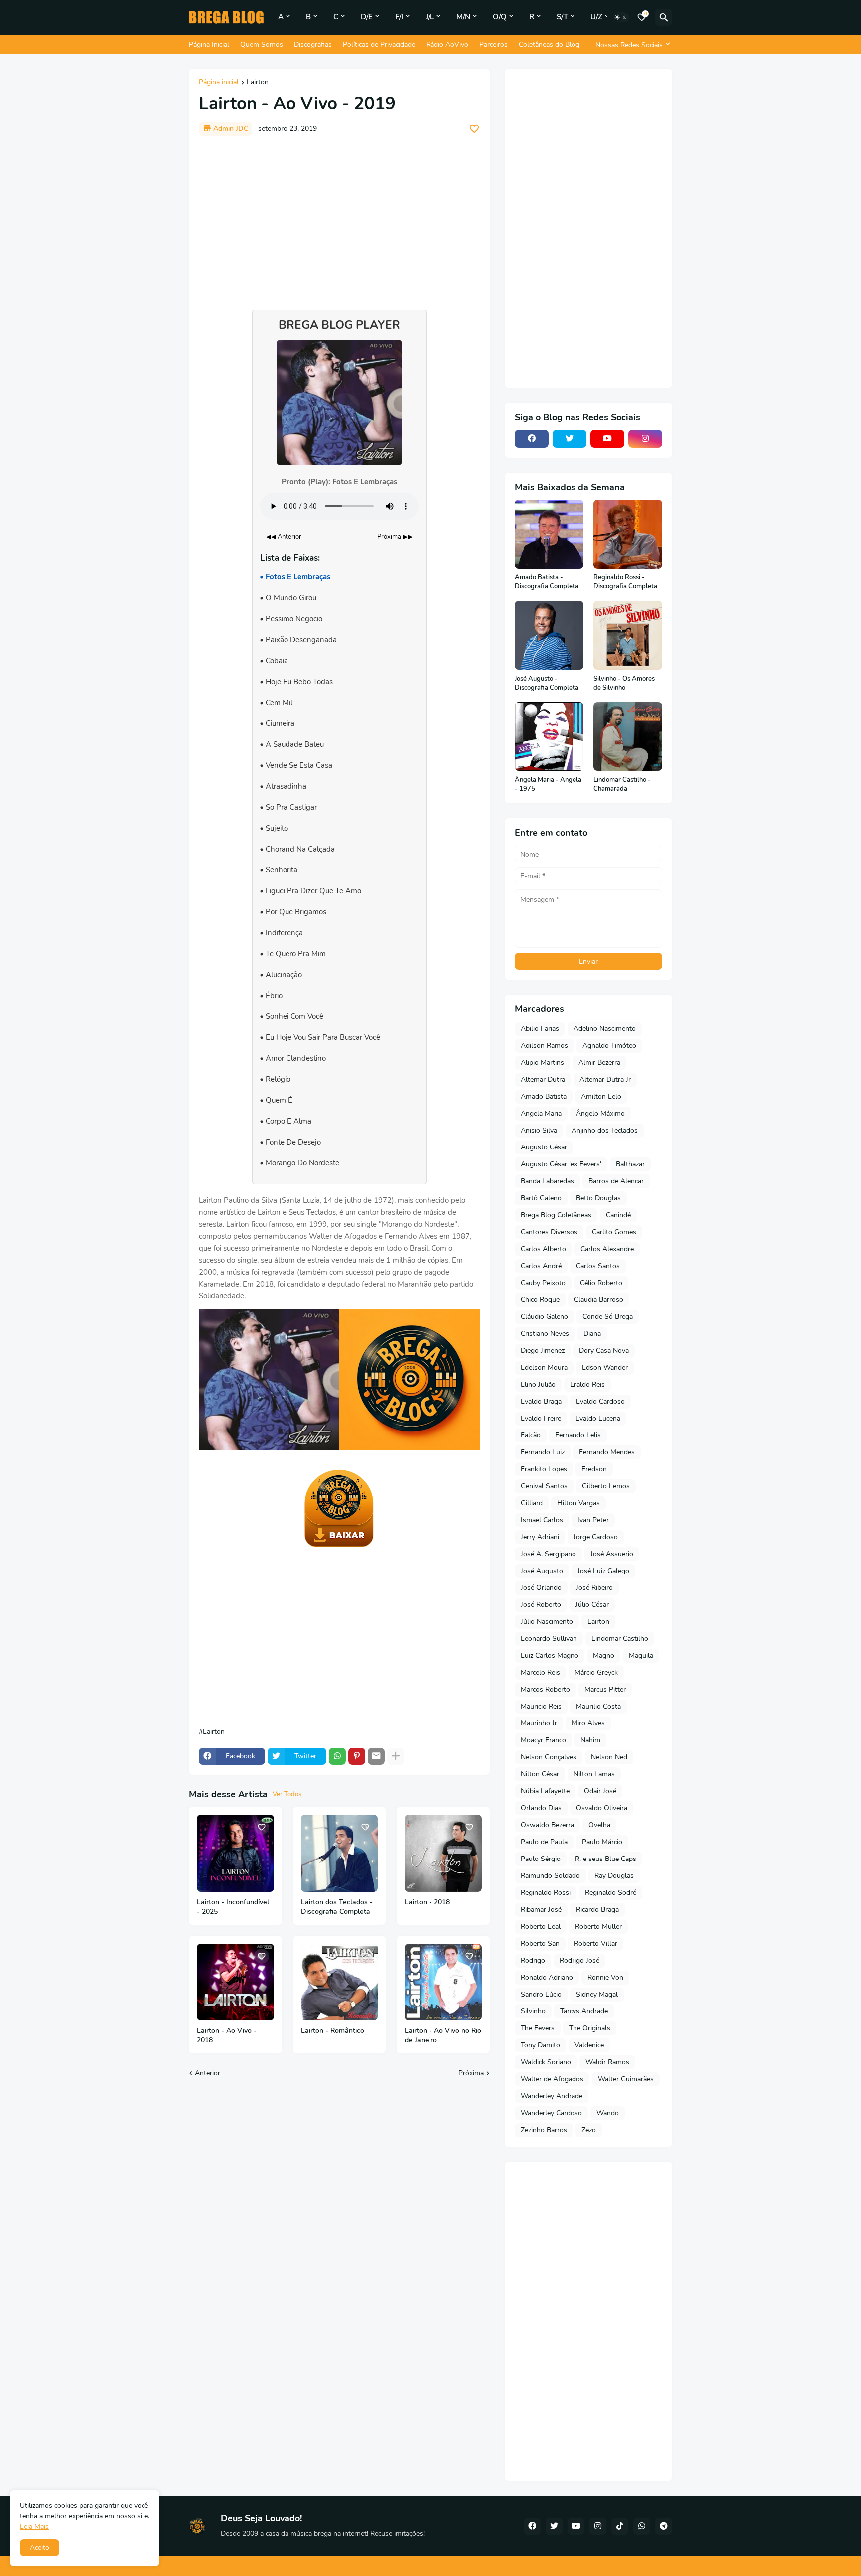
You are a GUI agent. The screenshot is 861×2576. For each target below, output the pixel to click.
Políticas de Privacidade (379, 45)
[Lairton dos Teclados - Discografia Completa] (340, 1853)
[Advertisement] (339, 218)
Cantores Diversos (549, 1232)
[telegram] (664, 2526)
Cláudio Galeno (544, 1317)
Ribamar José (541, 1910)
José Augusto (542, 1571)
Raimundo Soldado (550, 1876)
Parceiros (494, 45)
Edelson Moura (544, 1367)
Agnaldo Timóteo (609, 1046)
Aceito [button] (40, 2547)
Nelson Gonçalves (549, 1757)
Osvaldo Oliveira (602, 1808)
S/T (562, 17)
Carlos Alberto (543, 1249)
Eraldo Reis (587, 1384)
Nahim (590, 1740)
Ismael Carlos (542, 1520)
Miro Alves (588, 1723)
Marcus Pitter (605, 1689)
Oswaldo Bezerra (547, 1825)
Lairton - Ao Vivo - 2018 (227, 2036)
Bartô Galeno (541, 1198)
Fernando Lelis (578, 1435)
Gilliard (532, 1503)
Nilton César (540, 1774)
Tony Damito (540, 2045)
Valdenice (589, 2045)
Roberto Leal (541, 1927)
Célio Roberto (601, 1283)
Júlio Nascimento (547, 1622)
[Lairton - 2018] (443, 1853)
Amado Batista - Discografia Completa (547, 582)
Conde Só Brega (608, 1317)
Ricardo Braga (597, 1910)
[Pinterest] (357, 1756)
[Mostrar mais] (396, 1756)
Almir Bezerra (599, 1063)
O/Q (500, 17)
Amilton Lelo (601, 1096)
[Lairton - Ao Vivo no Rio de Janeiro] (443, 1982)
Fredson (594, 1469)
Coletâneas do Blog (549, 45)
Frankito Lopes (544, 1469)
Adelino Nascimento (605, 1029)
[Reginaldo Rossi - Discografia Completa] (628, 534)
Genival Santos (544, 1486)
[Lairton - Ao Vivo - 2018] (235, 1982)
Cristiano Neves (545, 1334)
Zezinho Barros (544, 2130)
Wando (608, 2113)
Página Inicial (209, 45)
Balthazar (630, 1164)
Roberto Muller (598, 1927)
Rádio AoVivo (447, 45)
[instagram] (645, 439)
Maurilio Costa (598, 1706)
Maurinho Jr (539, 1723)
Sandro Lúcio (541, 1994)
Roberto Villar (596, 1943)
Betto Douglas (598, 1198)
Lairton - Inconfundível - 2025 (233, 1907)
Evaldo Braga (541, 1401)
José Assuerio (612, 1554)
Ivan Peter (593, 1520)
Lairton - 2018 (427, 1902)
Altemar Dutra (543, 1079)
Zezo (589, 2130)
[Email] (376, 1756)
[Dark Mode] (621, 17)
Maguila (641, 1655)
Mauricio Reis (541, 1706)
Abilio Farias (540, 1029)
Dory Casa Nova (604, 1351)
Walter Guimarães (626, 2079)
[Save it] (474, 129)
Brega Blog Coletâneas (556, 1215)
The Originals (590, 2028)
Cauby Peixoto (543, 1283)
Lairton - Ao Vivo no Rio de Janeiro (443, 2036)
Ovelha (599, 1825)
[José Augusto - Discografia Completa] (549, 635)
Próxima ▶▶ (395, 537)
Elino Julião (538, 1384)
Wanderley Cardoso (551, 2113)
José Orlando (541, 1588)
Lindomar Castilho (620, 1639)
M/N (463, 17)
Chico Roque (540, 1300)
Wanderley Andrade (552, 2096)
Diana (592, 1334)
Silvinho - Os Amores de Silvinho (624, 683)
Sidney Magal (597, 1994)
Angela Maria (541, 1113)
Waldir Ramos (607, 2062)
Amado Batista (544, 1096)
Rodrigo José (579, 1960)
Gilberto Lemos (606, 1486)
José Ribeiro (594, 1588)
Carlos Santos (598, 1266)
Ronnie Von (605, 1977)
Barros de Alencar (616, 1181)
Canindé (618, 1215)
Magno (604, 1655)
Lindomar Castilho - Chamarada (622, 785)
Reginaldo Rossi (546, 1893)
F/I (399, 17)
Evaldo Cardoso (600, 1401)
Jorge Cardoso (596, 1537)
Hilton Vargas (578, 1503)
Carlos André (541, 1266)
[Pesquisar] (664, 17)
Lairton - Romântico (333, 2031)
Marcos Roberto (545, 1689)
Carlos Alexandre (607, 1249)
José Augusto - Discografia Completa (547, 683)
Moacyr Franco (543, 1740)
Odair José (600, 1791)
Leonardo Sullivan (549, 1639)
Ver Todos (287, 1794)
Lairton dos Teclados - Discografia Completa (337, 1907)
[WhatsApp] (337, 1756)
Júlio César (592, 1605)
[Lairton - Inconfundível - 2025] (235, 1853)
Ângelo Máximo (600, 1113)
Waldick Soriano (546, 2062)
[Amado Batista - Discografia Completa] (549, 534)
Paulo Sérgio (541, 1859)
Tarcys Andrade (584, 2011)
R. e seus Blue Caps (606, 1859)
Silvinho (533, 2011)
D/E (367, 17)
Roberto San (540, 1943)
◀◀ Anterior (284, 537)
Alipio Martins (542, 1063)
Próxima (471, 2073)
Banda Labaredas (547, 1181)
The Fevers (538, 2028)
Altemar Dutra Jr (605, 1079)
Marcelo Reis (540, 1672)
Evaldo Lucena (598, 1418)
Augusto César (544, 1147)
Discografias (313, 45)
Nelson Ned (609, 1757)
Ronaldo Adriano (547, 1977)
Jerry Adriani (540, 1537)
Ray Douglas (614, 1876)
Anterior (208, 2073)
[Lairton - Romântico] (340, 1982)
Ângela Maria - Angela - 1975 (548, 785)
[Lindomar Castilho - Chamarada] (628, 736)
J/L (430, 17)
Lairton (258, 83)
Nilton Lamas (594, 1774)
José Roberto (541, 1605)
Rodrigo (533, 1960)
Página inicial (219, 83)
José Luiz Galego (603, 1571)
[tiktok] (620, 2526)
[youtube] (607, 439)
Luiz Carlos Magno (550, 1655)
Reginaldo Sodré (611, 1893)
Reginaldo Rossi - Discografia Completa (625, 582)
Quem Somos (262, 45)
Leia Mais (34, 2526)
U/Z (596, 17)
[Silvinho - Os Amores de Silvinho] (628, 635)
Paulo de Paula (544, 1842)
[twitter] (570, 439)
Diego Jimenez (543, 1351)
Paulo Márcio (602, 1842)
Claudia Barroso (599, 1300)
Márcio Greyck (596, 1672)
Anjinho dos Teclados (605, 1130)
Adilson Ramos (544, 1046)
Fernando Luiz (543, 1452)
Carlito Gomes (614, 1232)
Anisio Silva (539, 1130)
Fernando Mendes (607, 1452)
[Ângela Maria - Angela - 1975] (549, 736)
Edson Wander (605, 1367)
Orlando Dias (541, 1808)
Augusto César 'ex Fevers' (561, 1164)
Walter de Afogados (552, 2079)
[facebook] (532, 439)
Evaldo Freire (541, 1418)
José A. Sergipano (548, 1554)
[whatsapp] (642, 2526)
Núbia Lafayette (545, 1791)
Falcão (531, 1435)
